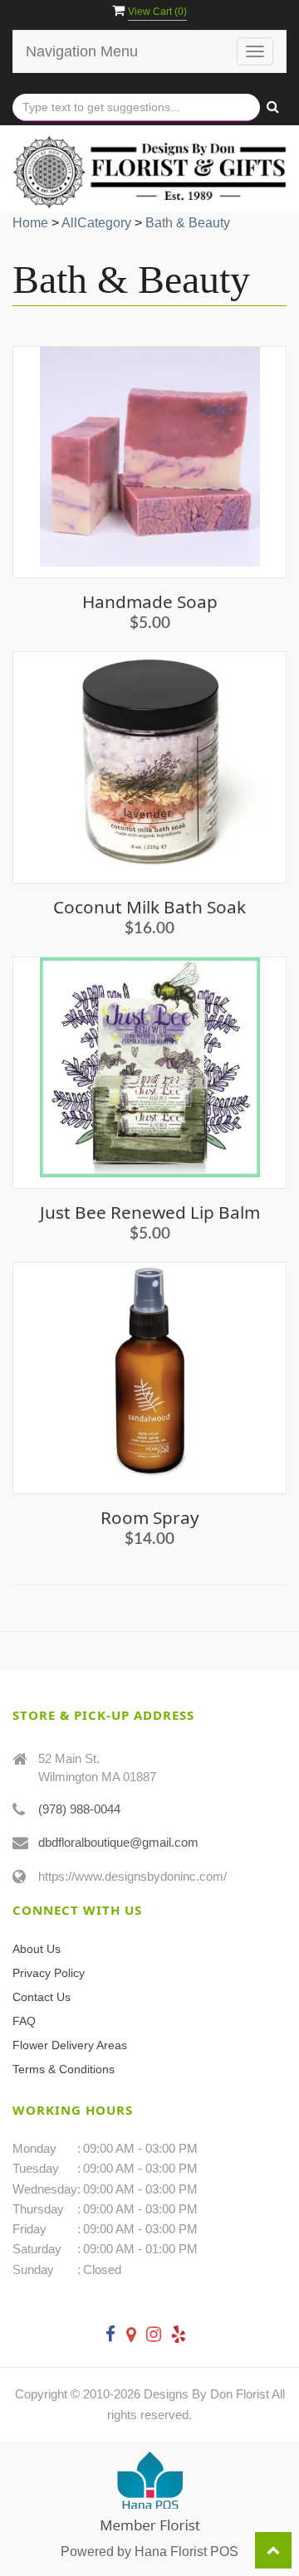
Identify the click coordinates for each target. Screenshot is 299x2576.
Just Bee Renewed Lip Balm (150, 1212)
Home (30, 223)
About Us (37, 1949)
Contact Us (42, 1997)
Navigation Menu (82, 51)
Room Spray (150, 1517)
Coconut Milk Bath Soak (149, 907)
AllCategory (96, 223)
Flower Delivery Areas (70, 2045)
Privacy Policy (49, 1973)
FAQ (24, 2021)
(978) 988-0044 (79, 1809)
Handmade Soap (150, 601)
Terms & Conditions (64, 2069)
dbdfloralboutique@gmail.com (118, 1842)
